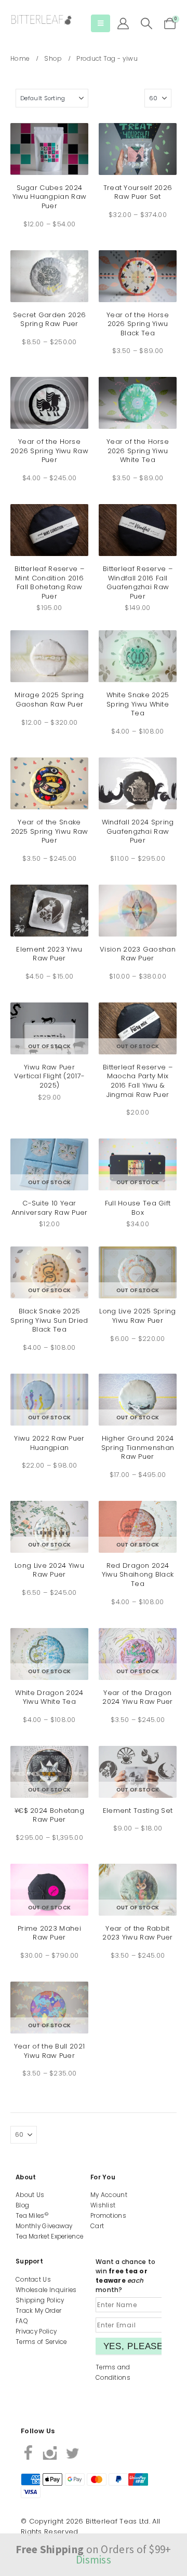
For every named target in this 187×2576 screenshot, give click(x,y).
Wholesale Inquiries (46, 2290)
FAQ (22, 2321)
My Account (109, 2195)
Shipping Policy (40, 2300)
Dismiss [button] (94, 2560)
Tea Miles (32, 2216)
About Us (30, 2195)
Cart (97, 2226)
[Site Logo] (42, 20)
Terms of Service (41, 2342)
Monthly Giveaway (44, 2226)
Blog (22, 2205)
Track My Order (38, 2311)
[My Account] (123, 23)
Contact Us (33, 2280)
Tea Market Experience (49, 2236)
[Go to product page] (49, 149)
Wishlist (103, 2205)
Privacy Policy (36, 2331)
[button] (101, 23)
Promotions (108, 2216)
